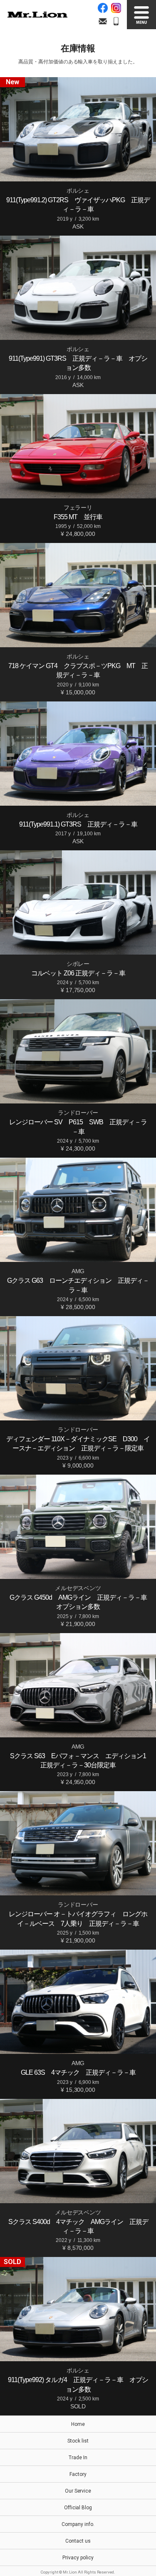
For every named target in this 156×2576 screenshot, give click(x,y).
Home (78, 2424)
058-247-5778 (116, 21)
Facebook (103, 8)
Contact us (78, 2541)
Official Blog (78, 2508)
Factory (78, 2474)
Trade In (78, 2458)
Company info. (78, 2524)
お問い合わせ (103, 21)
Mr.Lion (37, 15)
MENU (141, 15)
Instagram (116, 8)
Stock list (78, 2441)
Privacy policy (78, 2558)
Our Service (78, 2491)
